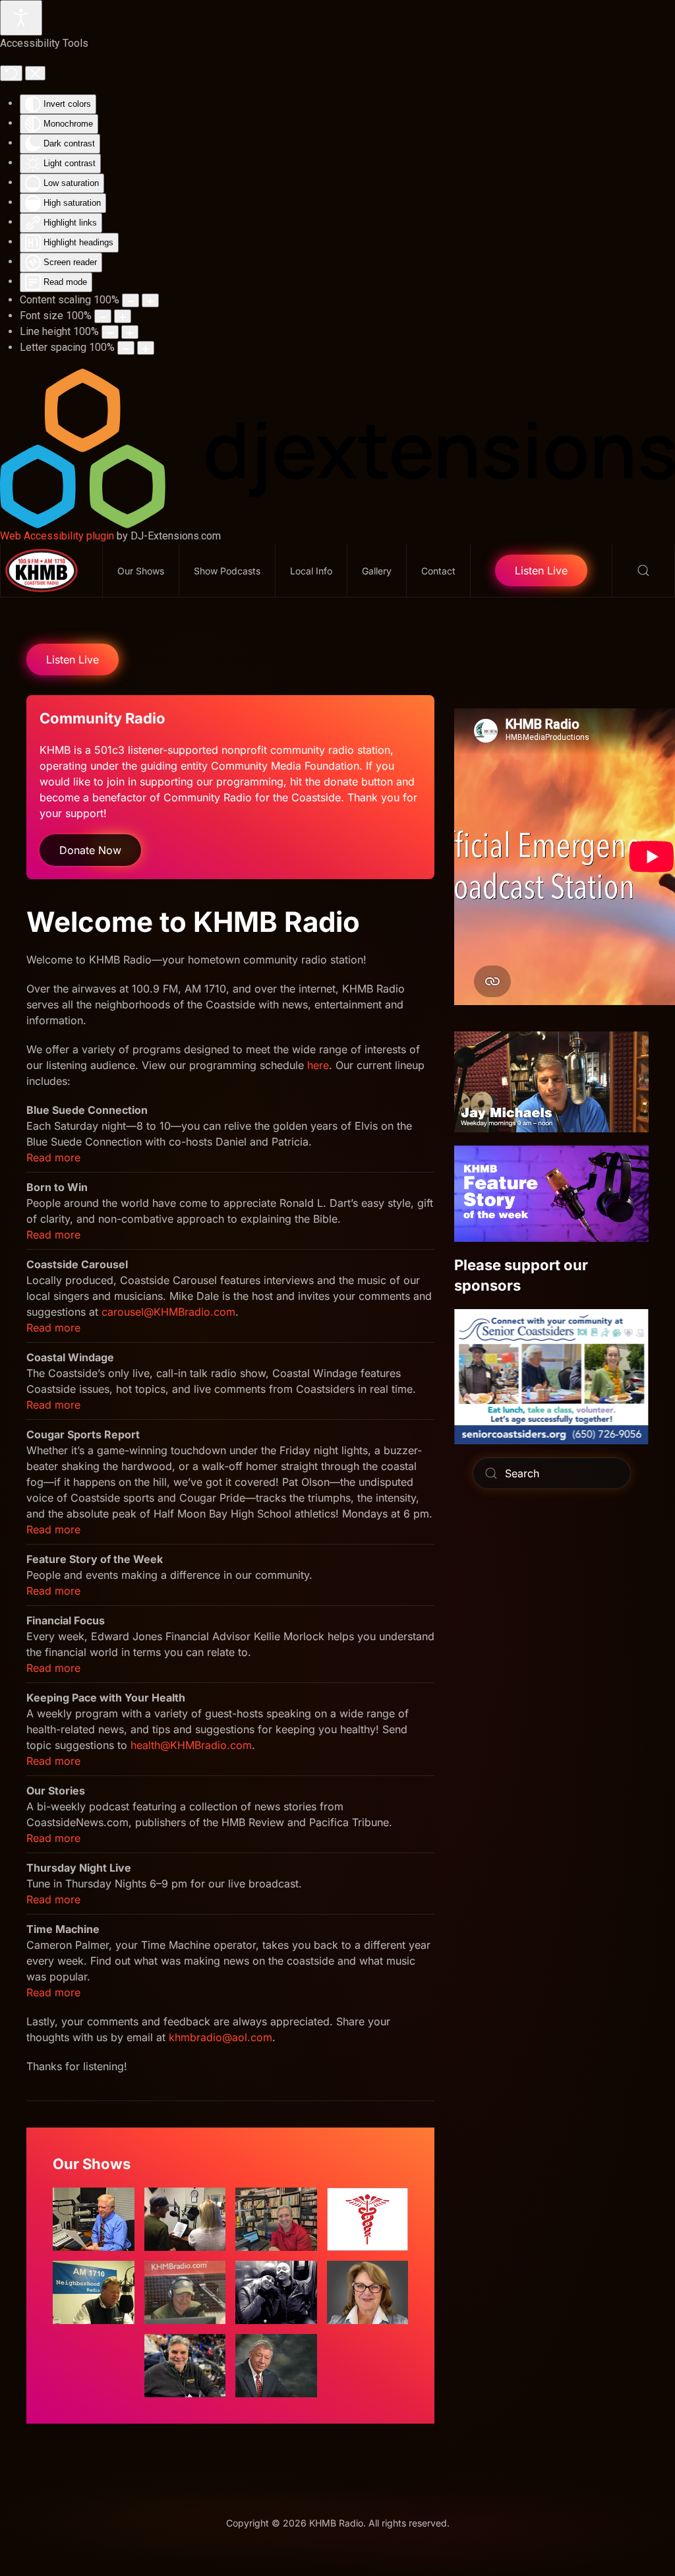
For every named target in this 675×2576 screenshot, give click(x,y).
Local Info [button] (311, 571)
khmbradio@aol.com (220, 2037)
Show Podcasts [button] (227, 571)
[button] (644, 570)
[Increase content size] (150, 300)
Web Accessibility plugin (57, 536)
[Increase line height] (130, 332)
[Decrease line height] (110, 332)
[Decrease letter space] (126, 348)
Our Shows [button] (141, 571)
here (318, 1065)
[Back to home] (52, 570)
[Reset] (11, 73)
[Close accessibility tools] (35, 73)
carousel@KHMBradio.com (168, 1312)
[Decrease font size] (103, 316)
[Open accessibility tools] (21, 18)
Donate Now (90, 850)
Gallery (377, 571)
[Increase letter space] (146, 348)
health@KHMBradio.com (191, 1745)
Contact (438, 571)
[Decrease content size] (131, 300)
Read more (53, 1157)
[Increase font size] (123, 316)
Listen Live (541, 570)
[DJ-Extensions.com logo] (337, 448)
